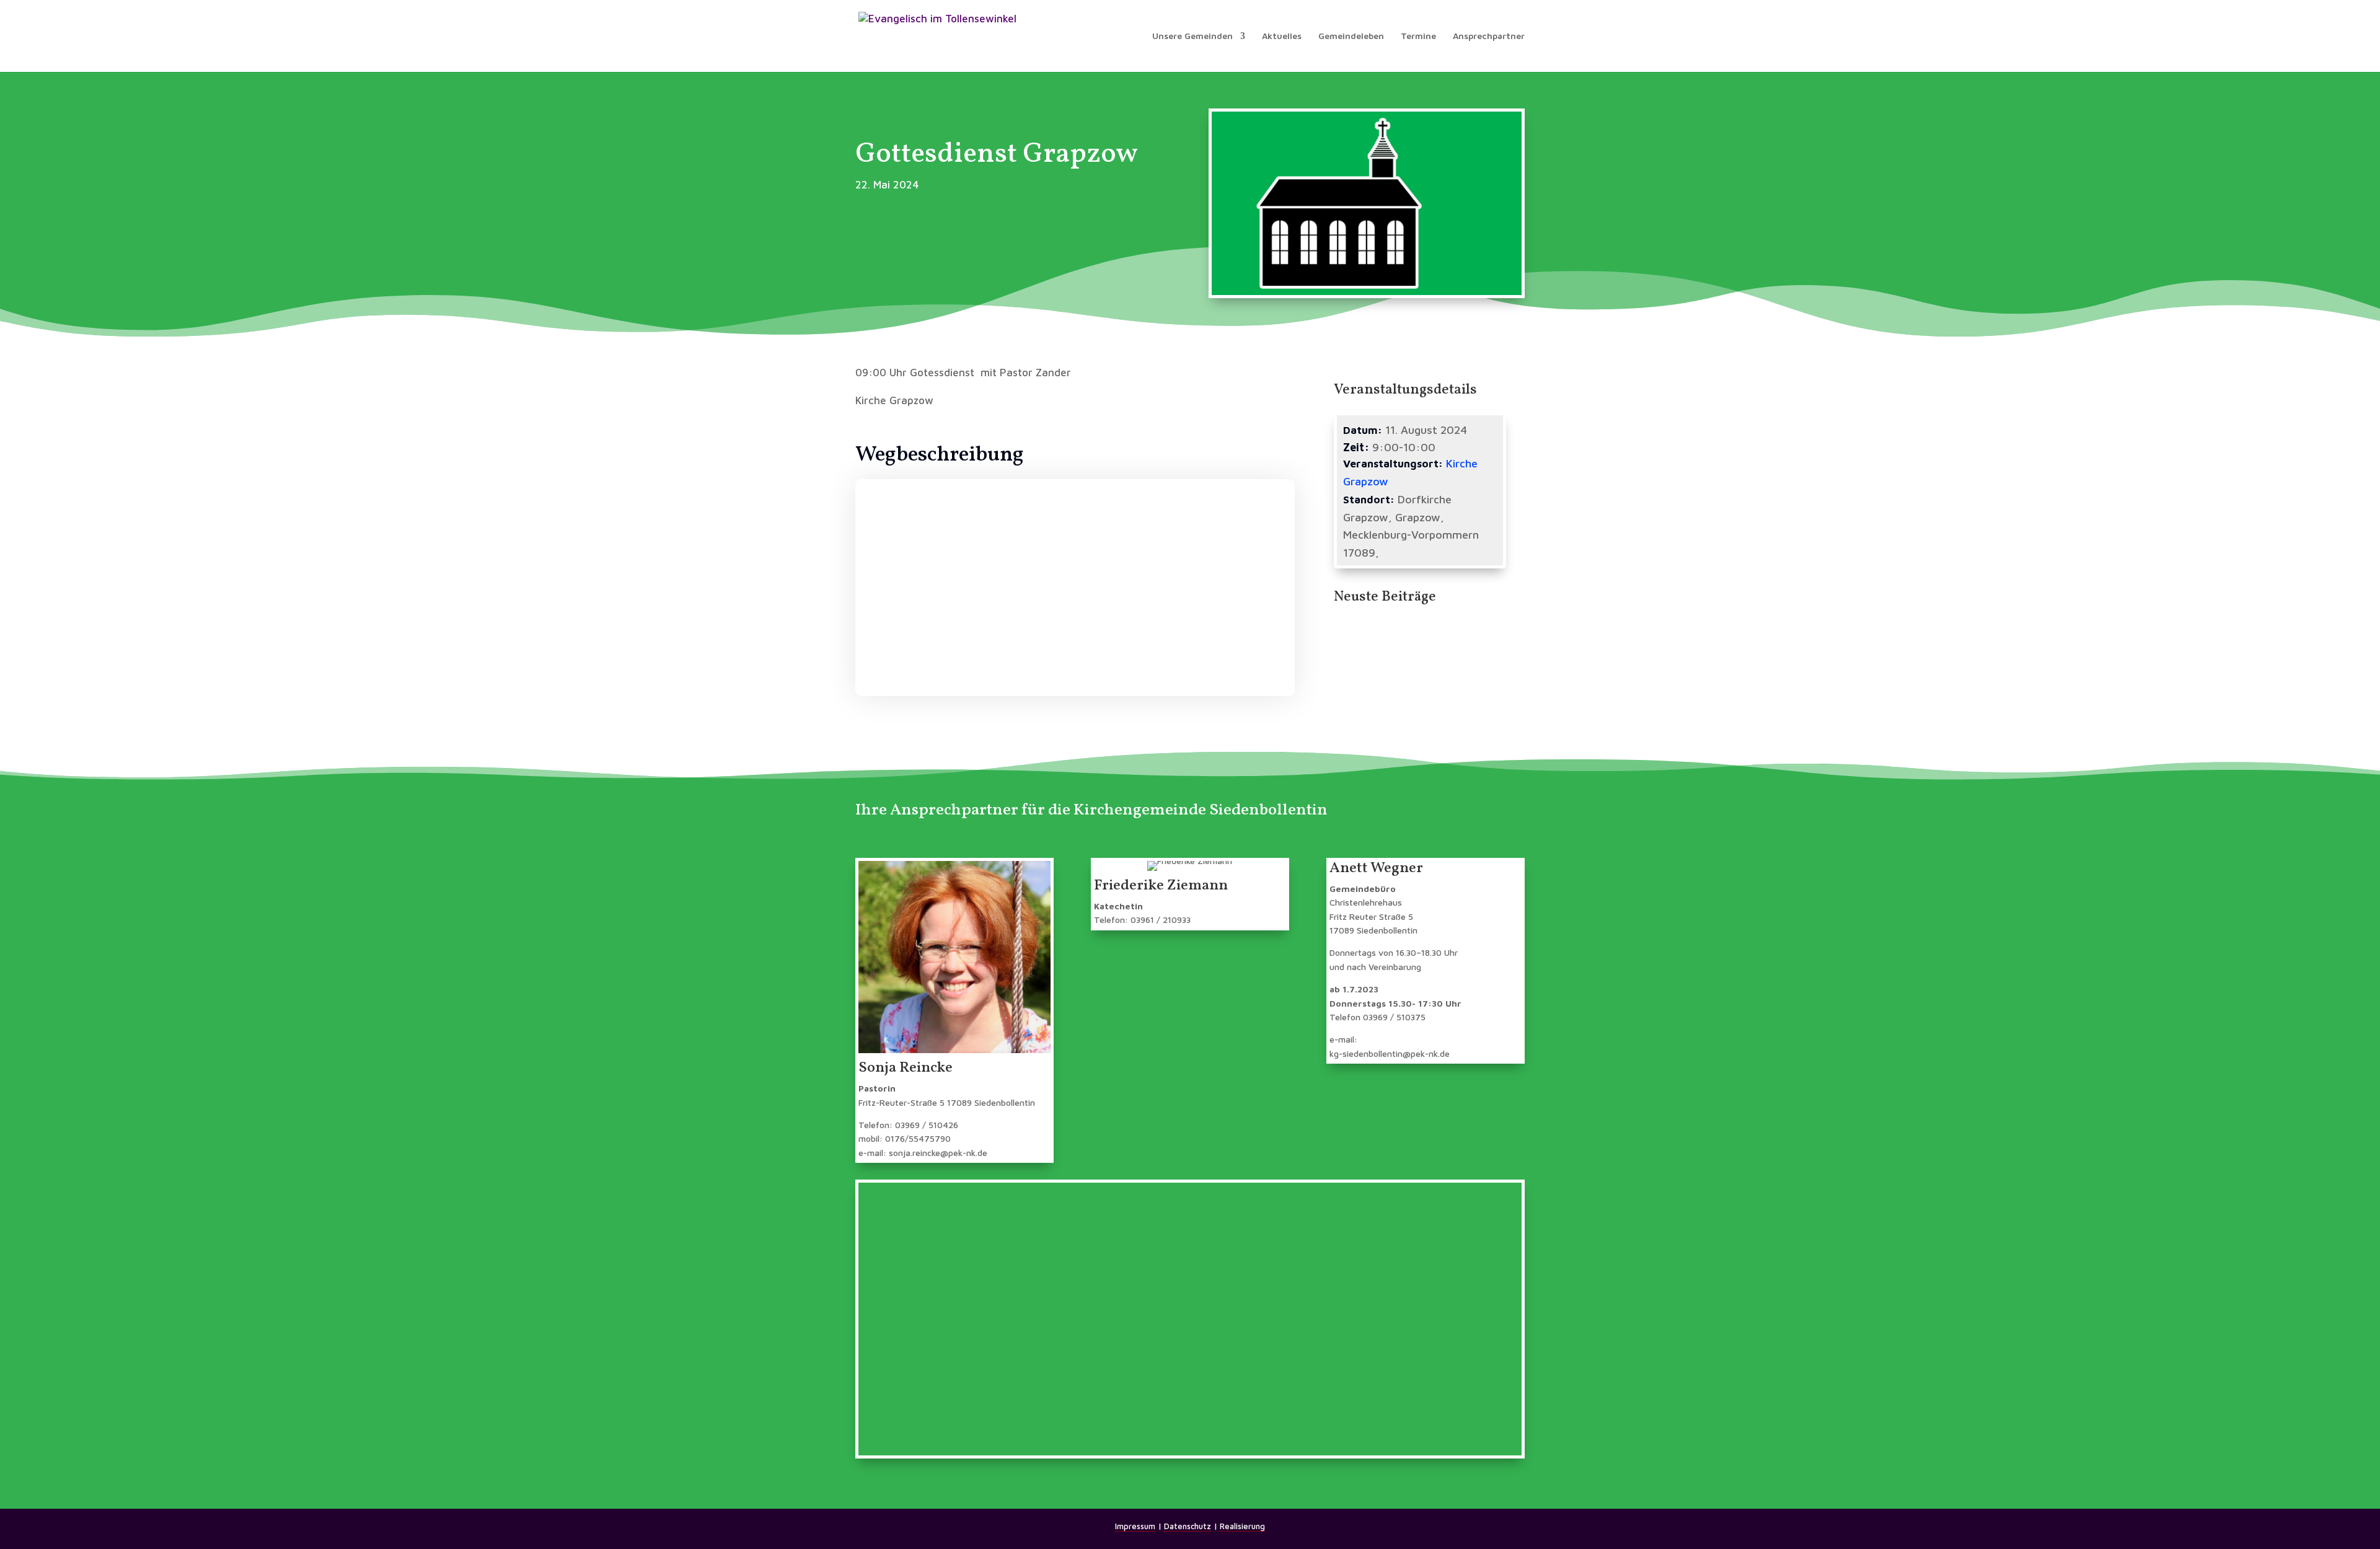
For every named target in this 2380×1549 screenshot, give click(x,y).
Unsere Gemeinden (1192, 36)
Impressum (1135, 1526)
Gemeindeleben (1351, 36)
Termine (1418, 36)
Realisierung (1242, 1526)
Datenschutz (1188, 1526)
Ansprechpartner (1489, 36)
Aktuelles (1282, 36)
